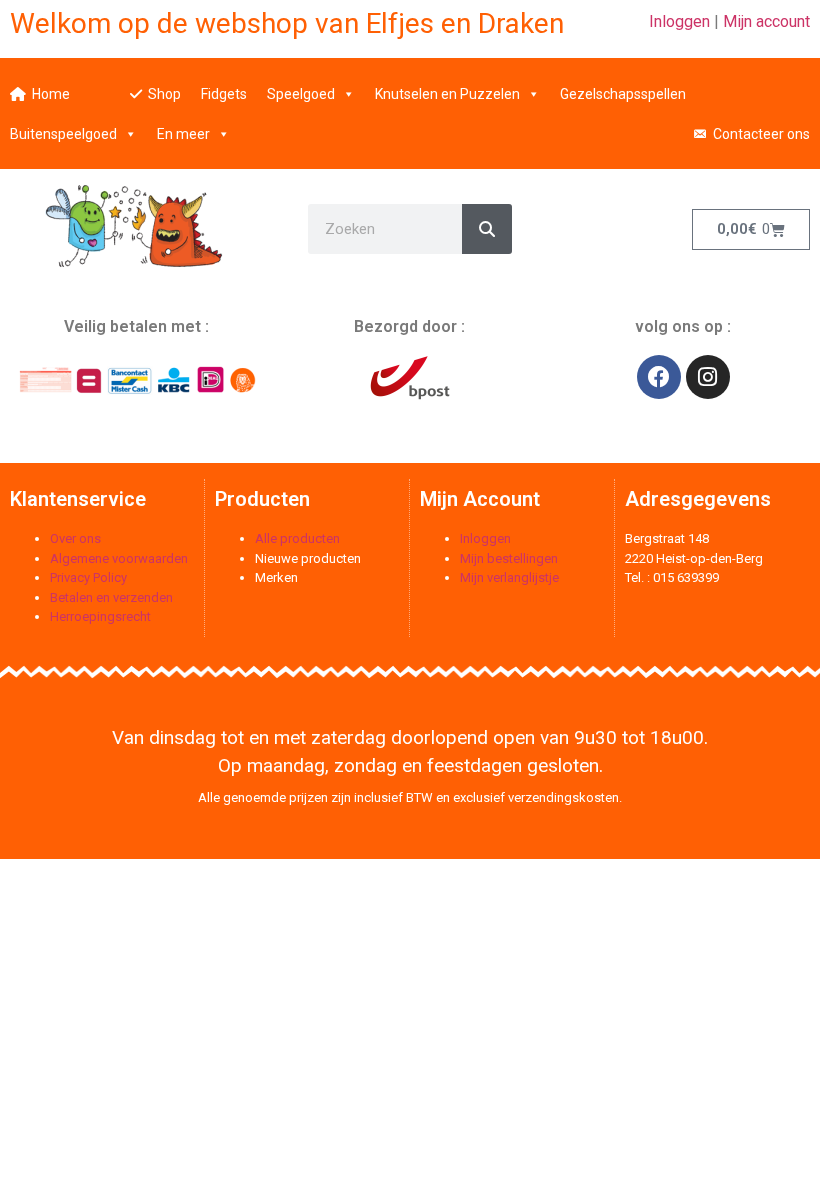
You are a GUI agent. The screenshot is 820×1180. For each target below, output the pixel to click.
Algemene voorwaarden (119, 558)
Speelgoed (301, 94)
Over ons (75, 538)
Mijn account (766, 21)
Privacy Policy (88, 577)
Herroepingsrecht (100, 616)
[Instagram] (708, 377)
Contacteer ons (761, 134)
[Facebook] (659, 377)
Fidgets (224, 94)
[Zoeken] (487, 229)
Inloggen (679, 21)
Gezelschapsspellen (623, 94)
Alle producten (297, 538)
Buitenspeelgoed (63, 134)
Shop (164, 94)
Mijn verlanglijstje (509, 577)
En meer (183, 134)
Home (51, 94)
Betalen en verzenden (111, 597)
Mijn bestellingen (509, 558)
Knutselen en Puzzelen (447, 94)
